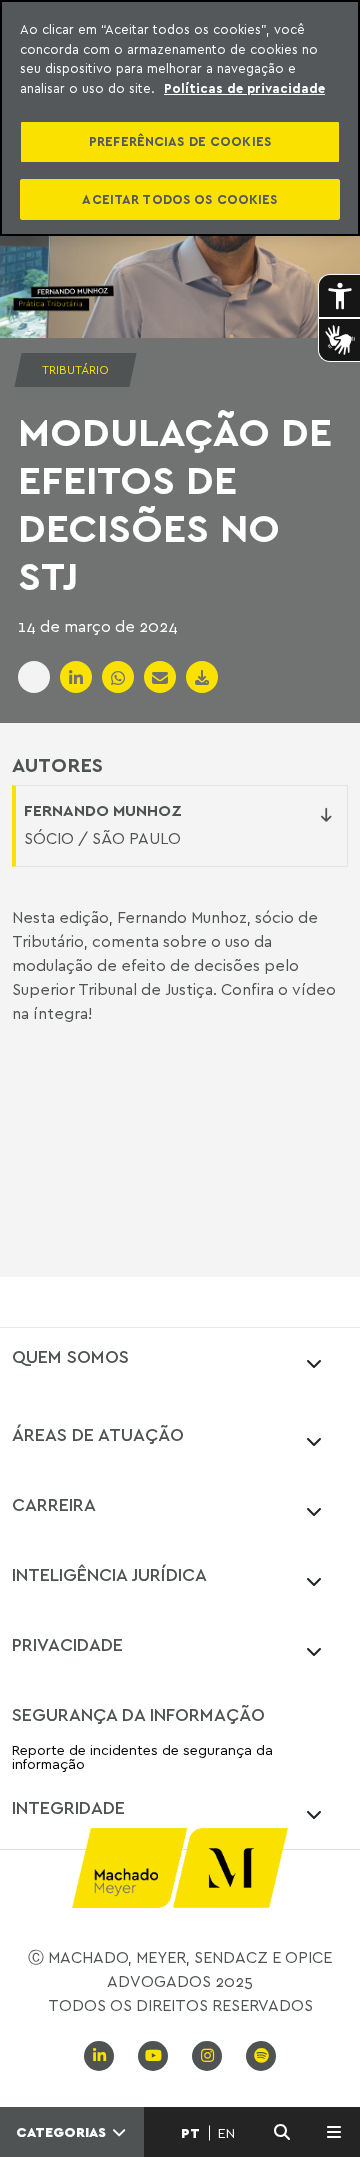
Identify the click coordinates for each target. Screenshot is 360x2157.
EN (226, 2133)
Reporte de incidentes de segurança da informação (142, 1757)
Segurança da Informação (138, 1714)
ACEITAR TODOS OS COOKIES (179, 199)
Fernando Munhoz (103, 810)
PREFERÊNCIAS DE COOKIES (180, 141)
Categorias (63, 2132)
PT (190, 2133)
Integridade (68, 1807)
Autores (57, 765)
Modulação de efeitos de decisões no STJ (175, 503)
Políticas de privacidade (244, 88)
